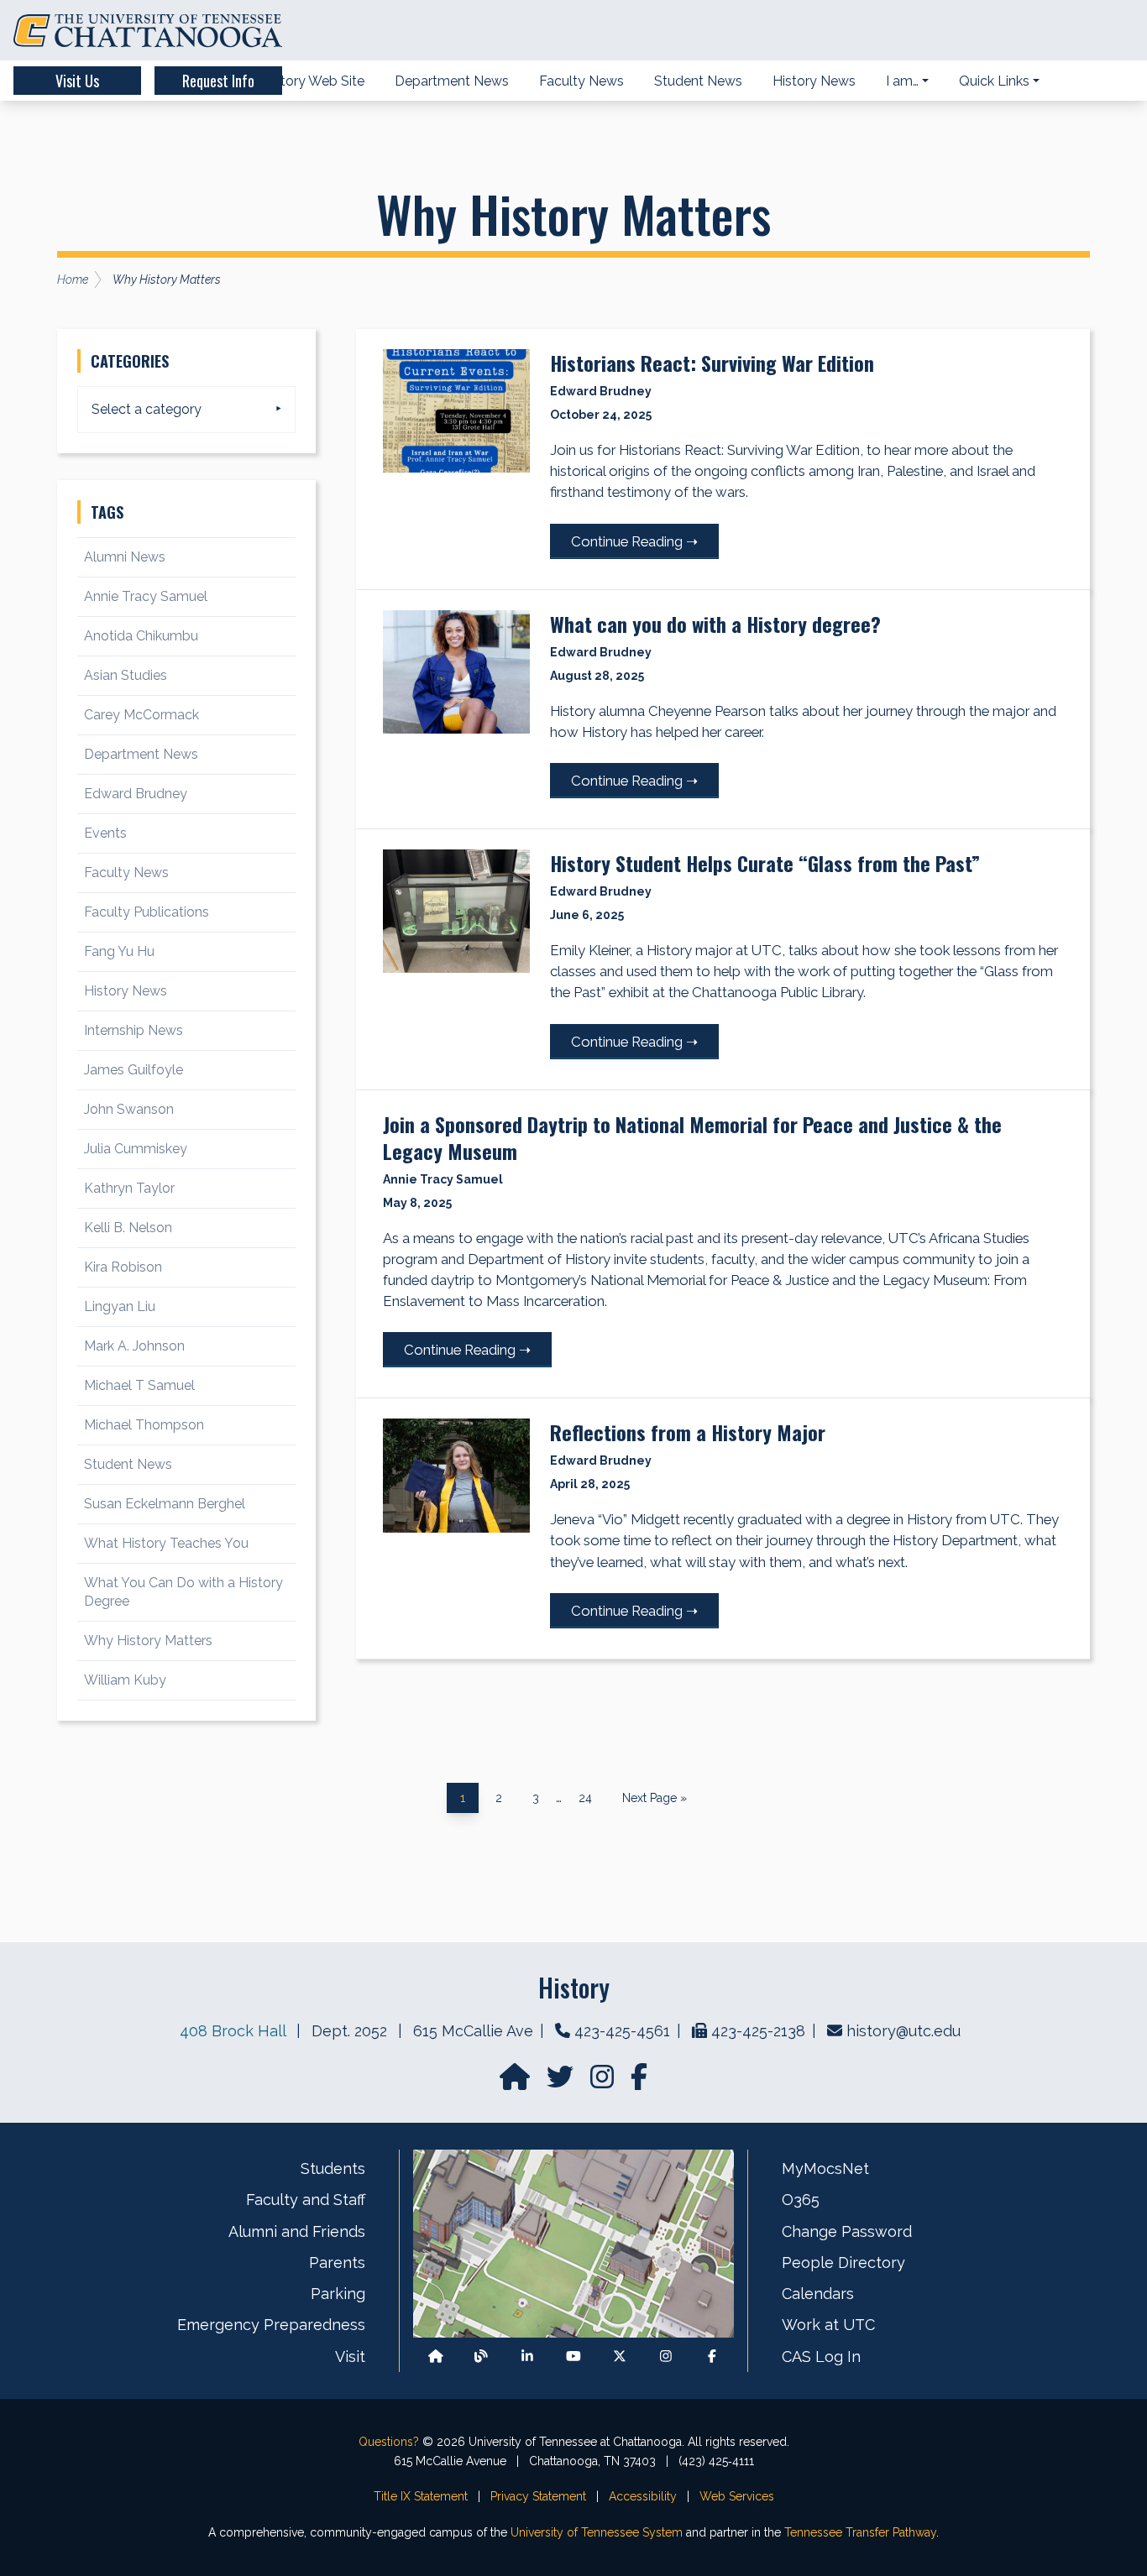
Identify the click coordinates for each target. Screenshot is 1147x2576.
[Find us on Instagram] (604, 2082)
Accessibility (643, 2496)
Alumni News (125, 557)
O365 (801, 2200)
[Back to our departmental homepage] (436, 2357)
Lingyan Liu (120, 1306)
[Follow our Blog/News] (481, 2357)
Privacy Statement (538, 2496)
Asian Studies (126, 675)
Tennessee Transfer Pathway (860, 2532)
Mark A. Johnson (134, 1346)
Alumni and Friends (297, 2231)
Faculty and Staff (306, 2200)
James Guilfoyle (134, 1070)
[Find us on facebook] (639, 2082)
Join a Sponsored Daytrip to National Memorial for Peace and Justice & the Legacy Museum (692, 1137)
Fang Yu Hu (119, 951)
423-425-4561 (622, 2031)
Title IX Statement (421, 2496)
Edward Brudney (136, 794)
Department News (141, 754)
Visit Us (77, 81)
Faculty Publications (147, 912)
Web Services (737, 2496)
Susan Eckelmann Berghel (165, 1504)
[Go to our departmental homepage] (516, 2082)
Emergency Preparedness (271, 2325)
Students (333, 2168)
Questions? (389, 2442)
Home (73, 280)
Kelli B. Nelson (128, 1228)
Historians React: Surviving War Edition (712, 363)
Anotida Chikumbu (141, 636)
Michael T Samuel (139, 1385)
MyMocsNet (825, 2168)
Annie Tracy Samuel (146, 596)
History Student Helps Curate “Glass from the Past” (765, 863)
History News (126, 991)
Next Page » (654, 1799)
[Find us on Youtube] (573, 2357)
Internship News (134, 1030)
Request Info (218, 81)
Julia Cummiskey (136, 1149)
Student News (128, 1464)
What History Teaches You (166, 1543)
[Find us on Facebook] (712, 2357)
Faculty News (126, 873)
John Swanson (129, 1109)
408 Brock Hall (233, 2031)
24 (591, 1795)
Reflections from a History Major (688, 1432)
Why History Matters (148, 1641)
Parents (337, 2262)
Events (105, 833)
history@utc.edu (903, 2031)
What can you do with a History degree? (715, 624)
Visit (350, 2357)
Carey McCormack (141, 715)
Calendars (818, 2294)
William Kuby (125, 1680)
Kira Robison (123, 1267)
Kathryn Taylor (129, 1188)
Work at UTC (828, 2325)
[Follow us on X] (620, 2357)
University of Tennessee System (597, 2532)
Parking (338, 2294)
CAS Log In (821, 2357)
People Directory (843, 2262)
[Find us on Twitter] (562, 2082)
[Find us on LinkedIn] (527, 2357)
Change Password (847, 2231)
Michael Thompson (144, 1425)
